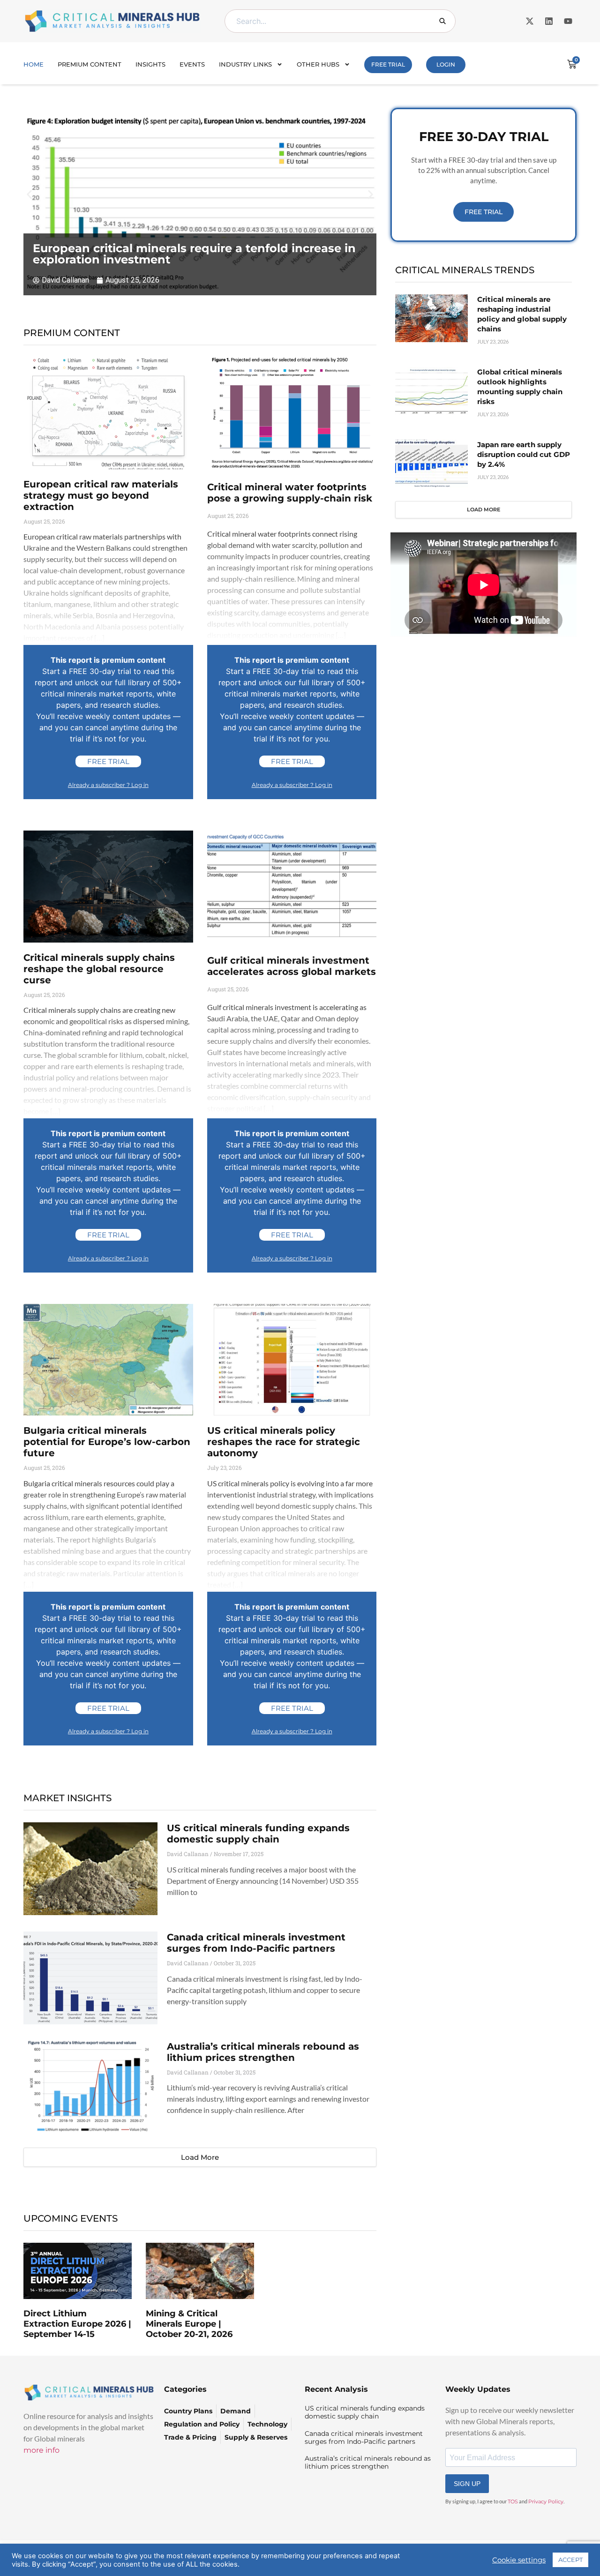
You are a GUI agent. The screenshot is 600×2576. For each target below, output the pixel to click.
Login (446, 64)
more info (41, 2450)
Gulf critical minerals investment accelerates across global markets (292, 966)
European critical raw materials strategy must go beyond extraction (101, 495)
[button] (29, 195)
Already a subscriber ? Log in (108, 785)
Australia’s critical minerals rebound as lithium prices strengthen (263, 2052)
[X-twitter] (530, 21)
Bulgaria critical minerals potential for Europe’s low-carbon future (107, 1442)
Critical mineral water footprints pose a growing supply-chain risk (290, 493)
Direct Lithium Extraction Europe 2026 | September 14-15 (77, 2324)
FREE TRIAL (388, 64)
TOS (513, 2501)
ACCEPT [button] (570, 2560)
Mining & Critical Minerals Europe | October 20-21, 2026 (189, 2324)
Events (192, 64)
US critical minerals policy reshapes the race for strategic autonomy (284, 1442)
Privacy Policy (546, 2501)
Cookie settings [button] (519, 2560)
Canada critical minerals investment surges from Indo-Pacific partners (256, 1943)
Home (34, 64)
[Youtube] (568, 21)
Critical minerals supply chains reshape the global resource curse (99, 969)
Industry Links (245, 64)
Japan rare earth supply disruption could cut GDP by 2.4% (524, 454)
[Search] (442, 21)
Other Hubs (318, 64)
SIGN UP (467, 2484)
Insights (150, 64)
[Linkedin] (549, 21)
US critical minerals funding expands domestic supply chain (258, 1834)
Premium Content (90, 64)
